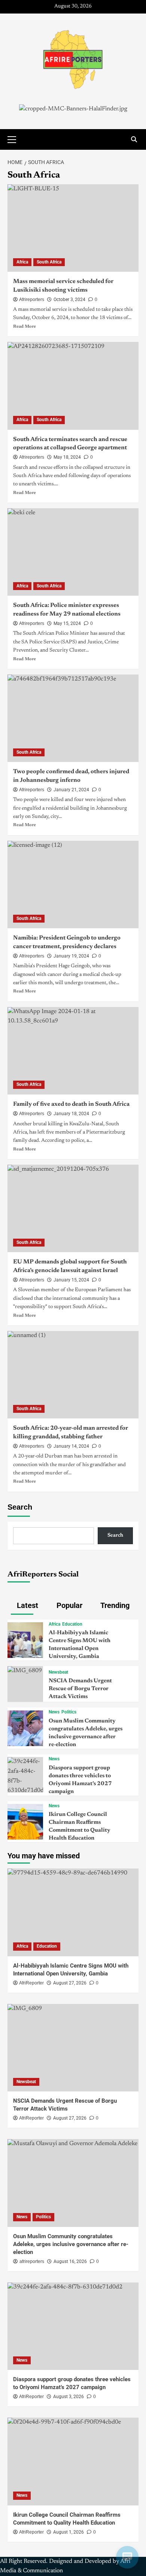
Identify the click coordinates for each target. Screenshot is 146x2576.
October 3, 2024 (69, 300)
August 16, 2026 (70, 2261)
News (54, 1712)
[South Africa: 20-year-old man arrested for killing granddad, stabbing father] (73, 1375)
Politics (69, 1712)
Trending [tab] (114, 1605)
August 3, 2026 (69, 2397)
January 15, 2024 (71, 1280)
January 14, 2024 (71, 1446)
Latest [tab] (27, 1605)
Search (20, 1507)
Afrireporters (32, 300)
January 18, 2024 (71, 1114)
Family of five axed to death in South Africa (71, 1104)
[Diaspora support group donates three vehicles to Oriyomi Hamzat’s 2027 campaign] (25, 1776)
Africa (22, 262)
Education (72, 1624)
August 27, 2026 (70, 1983)
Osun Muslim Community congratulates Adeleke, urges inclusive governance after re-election (71, 2244)
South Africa (49, 262)
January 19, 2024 (71, 956)
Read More (25, 327)
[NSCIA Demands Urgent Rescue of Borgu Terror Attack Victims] (25, 1671)
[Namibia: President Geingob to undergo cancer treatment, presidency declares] (73, 885)
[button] (15, 139)
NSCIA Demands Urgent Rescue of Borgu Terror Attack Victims (80, 1689)
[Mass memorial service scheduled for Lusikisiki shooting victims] (73, 228)
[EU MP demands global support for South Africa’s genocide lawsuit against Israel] (73, 1208)
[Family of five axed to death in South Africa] (73, 1051)
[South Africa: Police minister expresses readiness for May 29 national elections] (73, 552)
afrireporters (32, 2261)
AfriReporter (31, 1983)
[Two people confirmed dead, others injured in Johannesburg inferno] (73, 718)
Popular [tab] (69, 1605)
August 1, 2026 (69, 2532)
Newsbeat (58, 1672)
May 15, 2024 (67, 623)
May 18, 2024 (67, 457)
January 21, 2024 (71, 790)
